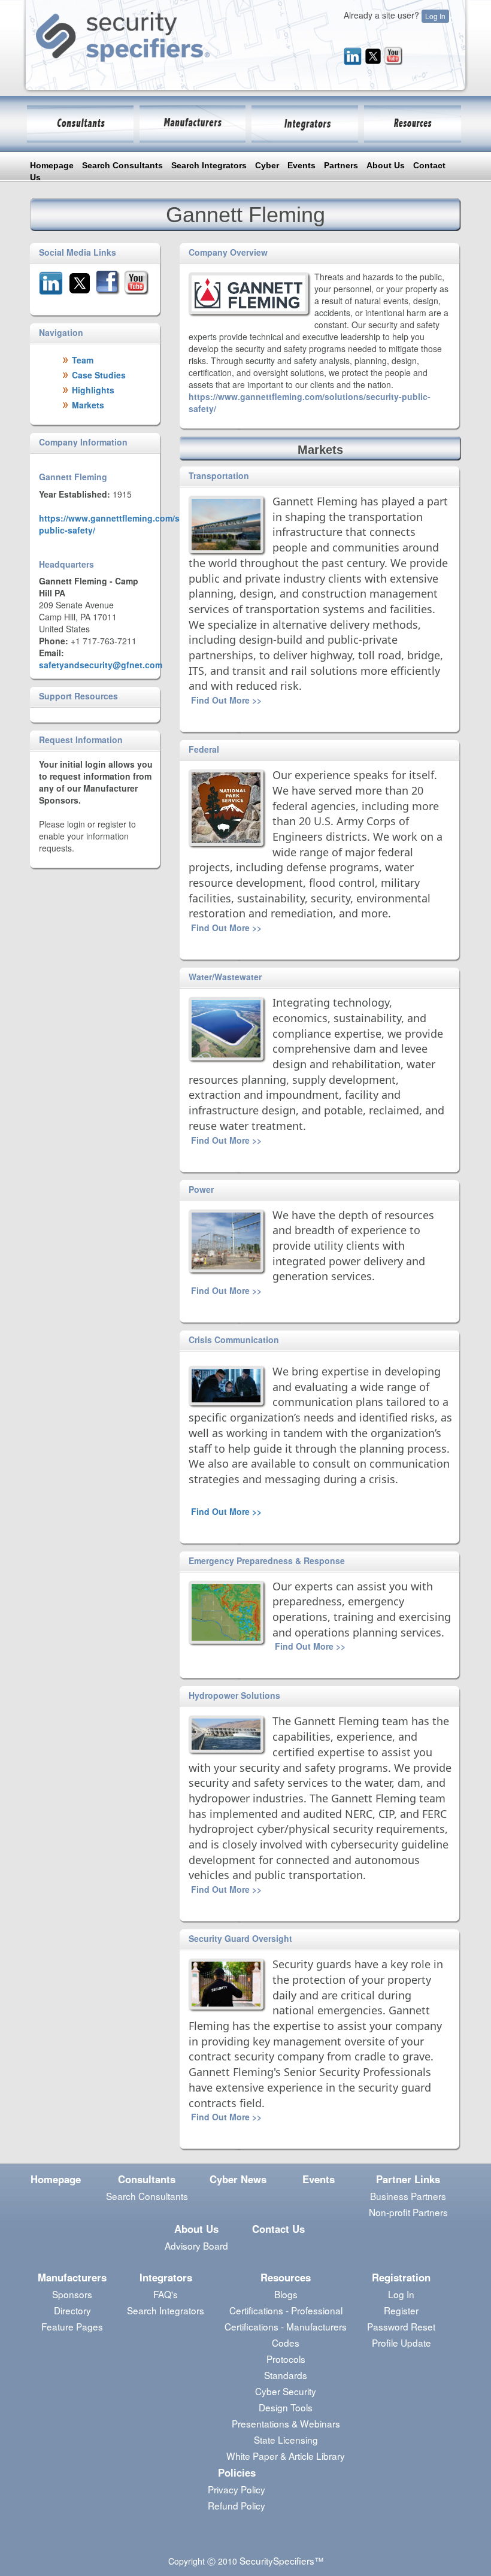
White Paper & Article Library (286, 2456)
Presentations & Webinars (286, 2423)
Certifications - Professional (286, 2310)
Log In (435, 16)
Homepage (52, 165)
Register (401, 2310)
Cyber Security (286, 2391)
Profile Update (401, 2342)
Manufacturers (72, 2277)
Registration (401, 2277)
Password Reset (401, 2326)
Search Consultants (122, 165)
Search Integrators (209, 165)
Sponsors (72, 2294)
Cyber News (238, 2179)
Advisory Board (196, 2245)
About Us (386, 165)
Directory (72, 2310)
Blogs (286, 2294)
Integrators (166, 2277)
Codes (286, 2342)
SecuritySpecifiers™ (281, 2560)
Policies (237, 2472)
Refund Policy (237, 2505)
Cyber (267, 165)
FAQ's (166, 2294)
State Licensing (286, 2439)
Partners (341, 165)
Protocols (286, 2359)
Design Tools (286, 2407)
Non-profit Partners (408, 2212)
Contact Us (278, 2229)
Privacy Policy (237, 2489)
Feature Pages (72, 2326)
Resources (286, 2277)
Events (301, 165)
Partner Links (408, 2179)
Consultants (147, 2179)
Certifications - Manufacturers (286, 2326)
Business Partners (408, 2196)
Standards (286, 2375)
